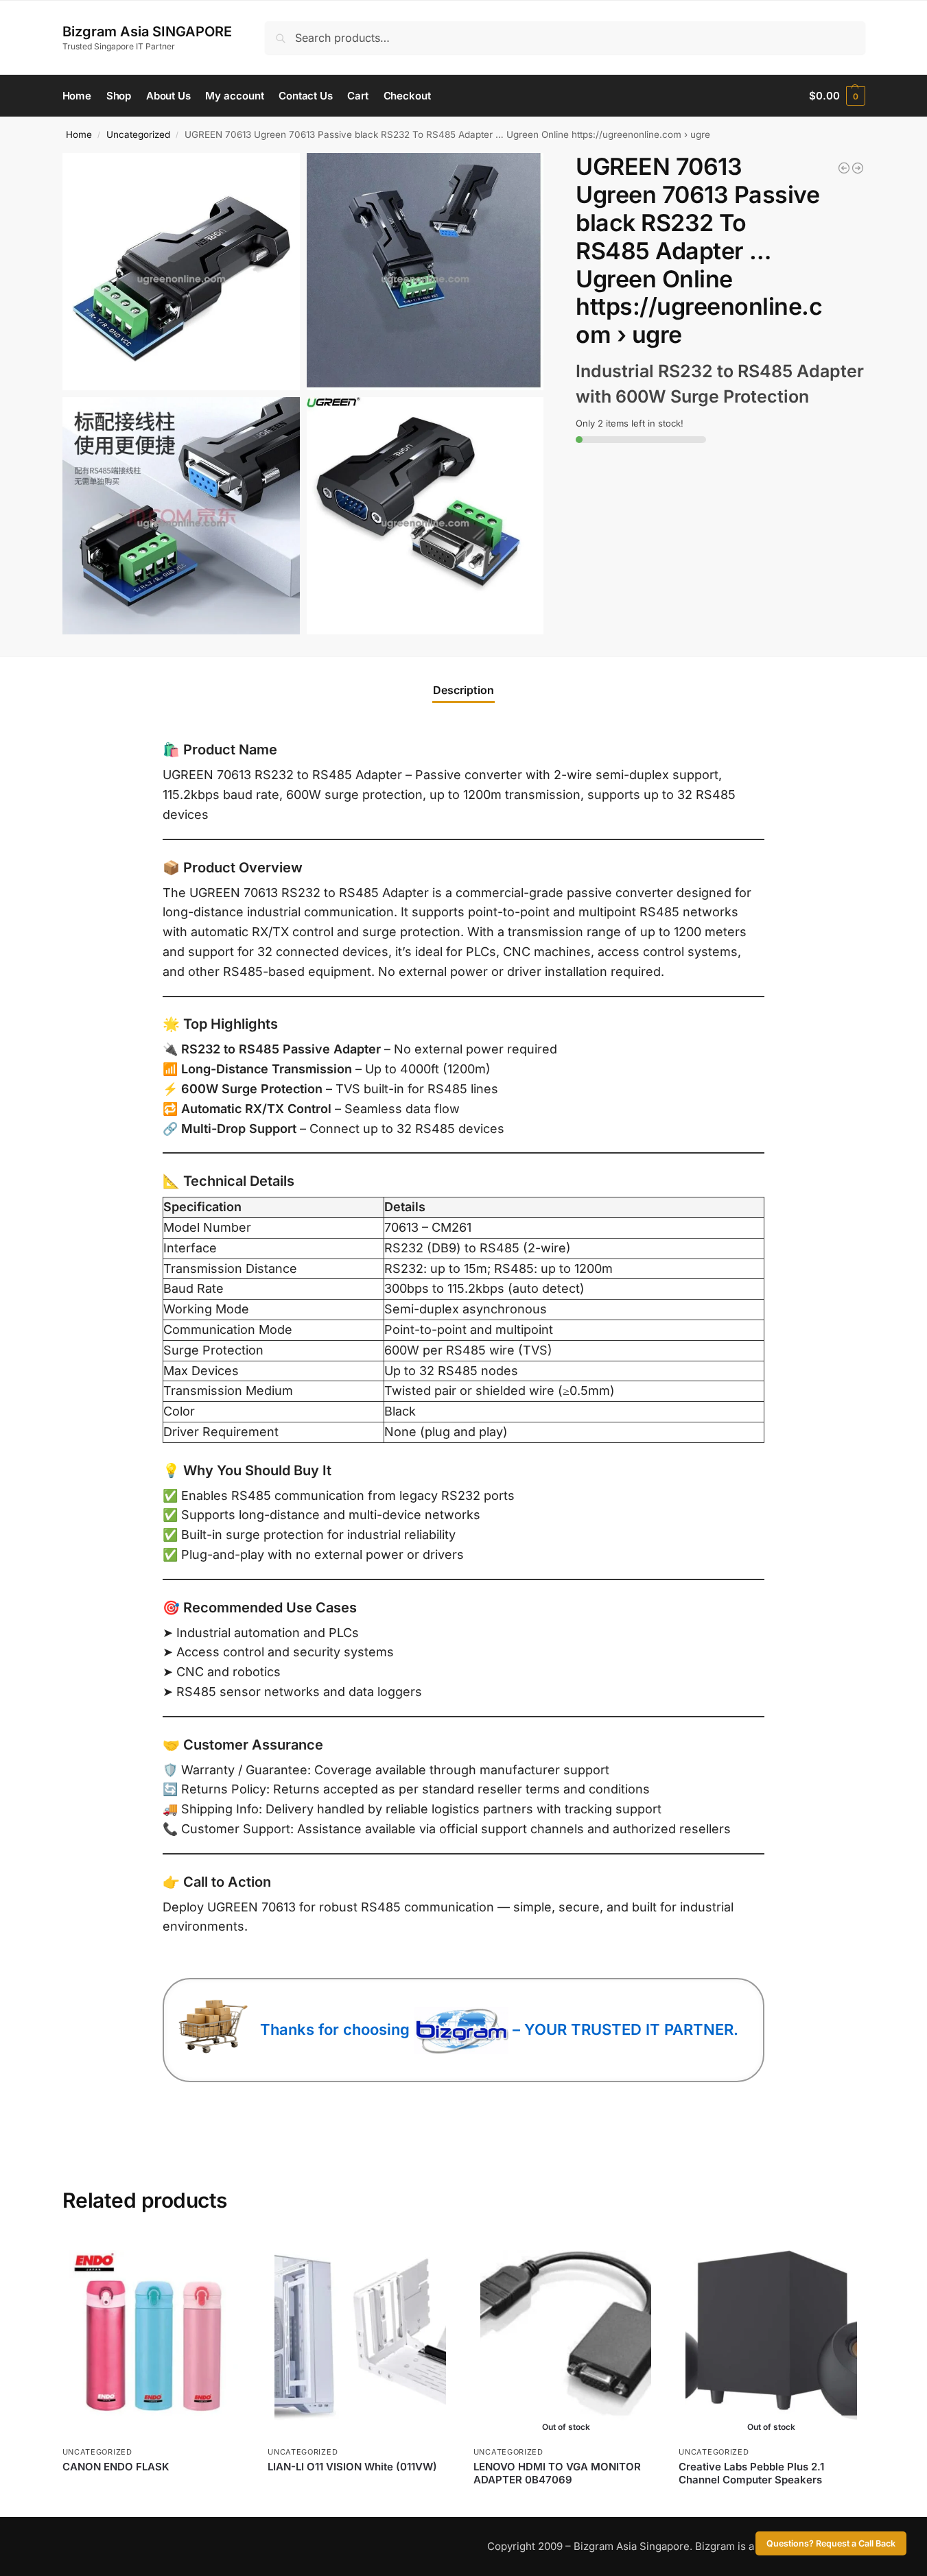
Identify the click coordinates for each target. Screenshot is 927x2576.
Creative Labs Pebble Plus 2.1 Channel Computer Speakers (751, 2473)
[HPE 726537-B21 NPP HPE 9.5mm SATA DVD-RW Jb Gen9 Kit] (858, 168)
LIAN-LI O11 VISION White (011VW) (352, 2467)
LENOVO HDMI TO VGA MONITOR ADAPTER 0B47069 (557, 2473)
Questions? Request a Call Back (831, 2543)
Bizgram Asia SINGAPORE (147, 32)
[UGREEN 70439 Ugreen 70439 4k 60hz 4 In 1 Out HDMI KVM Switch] (844, 168)
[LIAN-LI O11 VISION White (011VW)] (360, 2336)
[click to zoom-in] (181, 272)
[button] (837, 96)
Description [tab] (463, 690)
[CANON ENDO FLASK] (155, 2336)
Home (79, 134)
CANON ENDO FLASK (116, 2467)
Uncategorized (138, 134)
